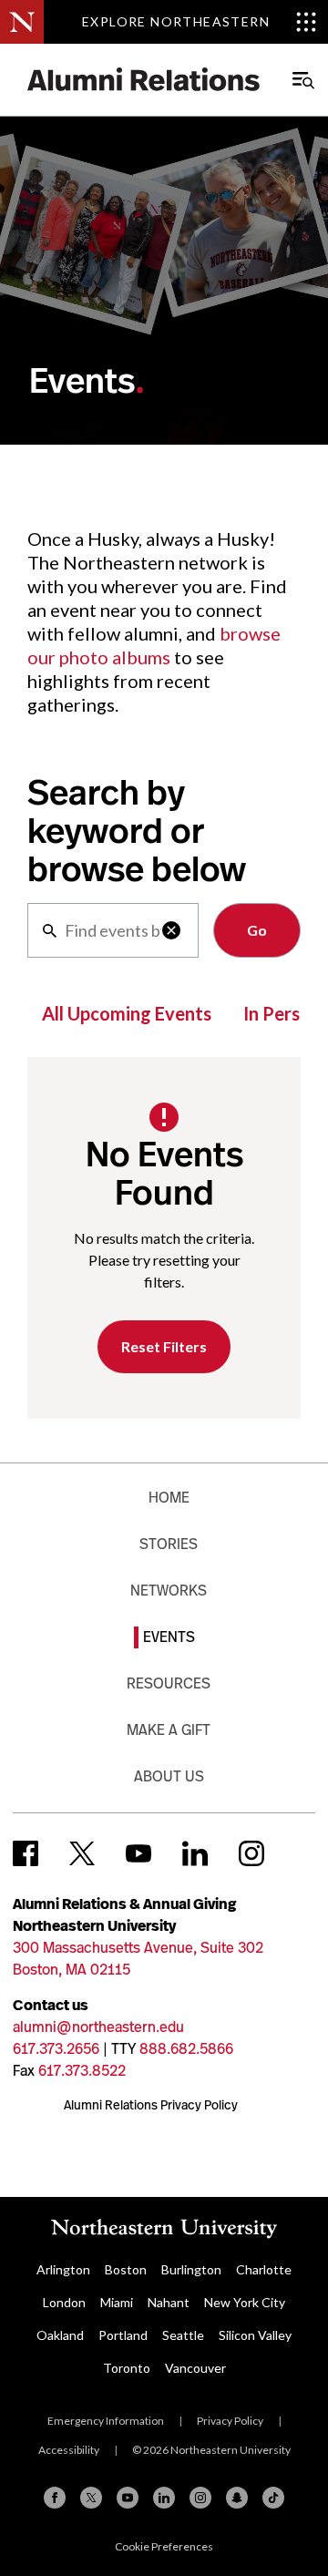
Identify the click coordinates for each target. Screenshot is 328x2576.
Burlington (191, 2269)
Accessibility (69, 2450)
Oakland (60, 2335)
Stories (169, 1544)
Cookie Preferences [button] (164, 2546)
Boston (126, 2269)
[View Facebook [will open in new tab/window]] (26, 1853)
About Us (169, 1776)
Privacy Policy (230, 2421)
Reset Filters (164, 1346)
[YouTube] (128, 2498)
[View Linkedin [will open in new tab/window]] (195, 1853)
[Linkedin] (164, 2498)
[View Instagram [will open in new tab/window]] (251, 1853)
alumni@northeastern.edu (98, 2027)
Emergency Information (106, 2421)
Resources (169, 1683)
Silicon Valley (255, 2335)
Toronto (127, 2368)
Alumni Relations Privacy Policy (151, 2105)
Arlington (63, 2269)
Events (169, 1637)
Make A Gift (169, 1730)
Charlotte (264, 2269)
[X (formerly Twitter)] (91, 2498)
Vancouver (195, 2368)
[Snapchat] (237, 2498)
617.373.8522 (82, 2071)
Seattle (183, 2335)
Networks (169, 1591)
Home (169, 1498)
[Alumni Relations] (144, 80)
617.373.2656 (56, 2049)
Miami (117, 2302)
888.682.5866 (186, 2049)
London (64, 2302)
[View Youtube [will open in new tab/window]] (138, 1853)
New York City (245, 2302)
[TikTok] (273, 2498)
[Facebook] (55, 2498)
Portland (123, 2335)
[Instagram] (200, 2498)
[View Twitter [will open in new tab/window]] (82, 1853)
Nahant (169, 2302)
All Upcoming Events (127, 1013)
